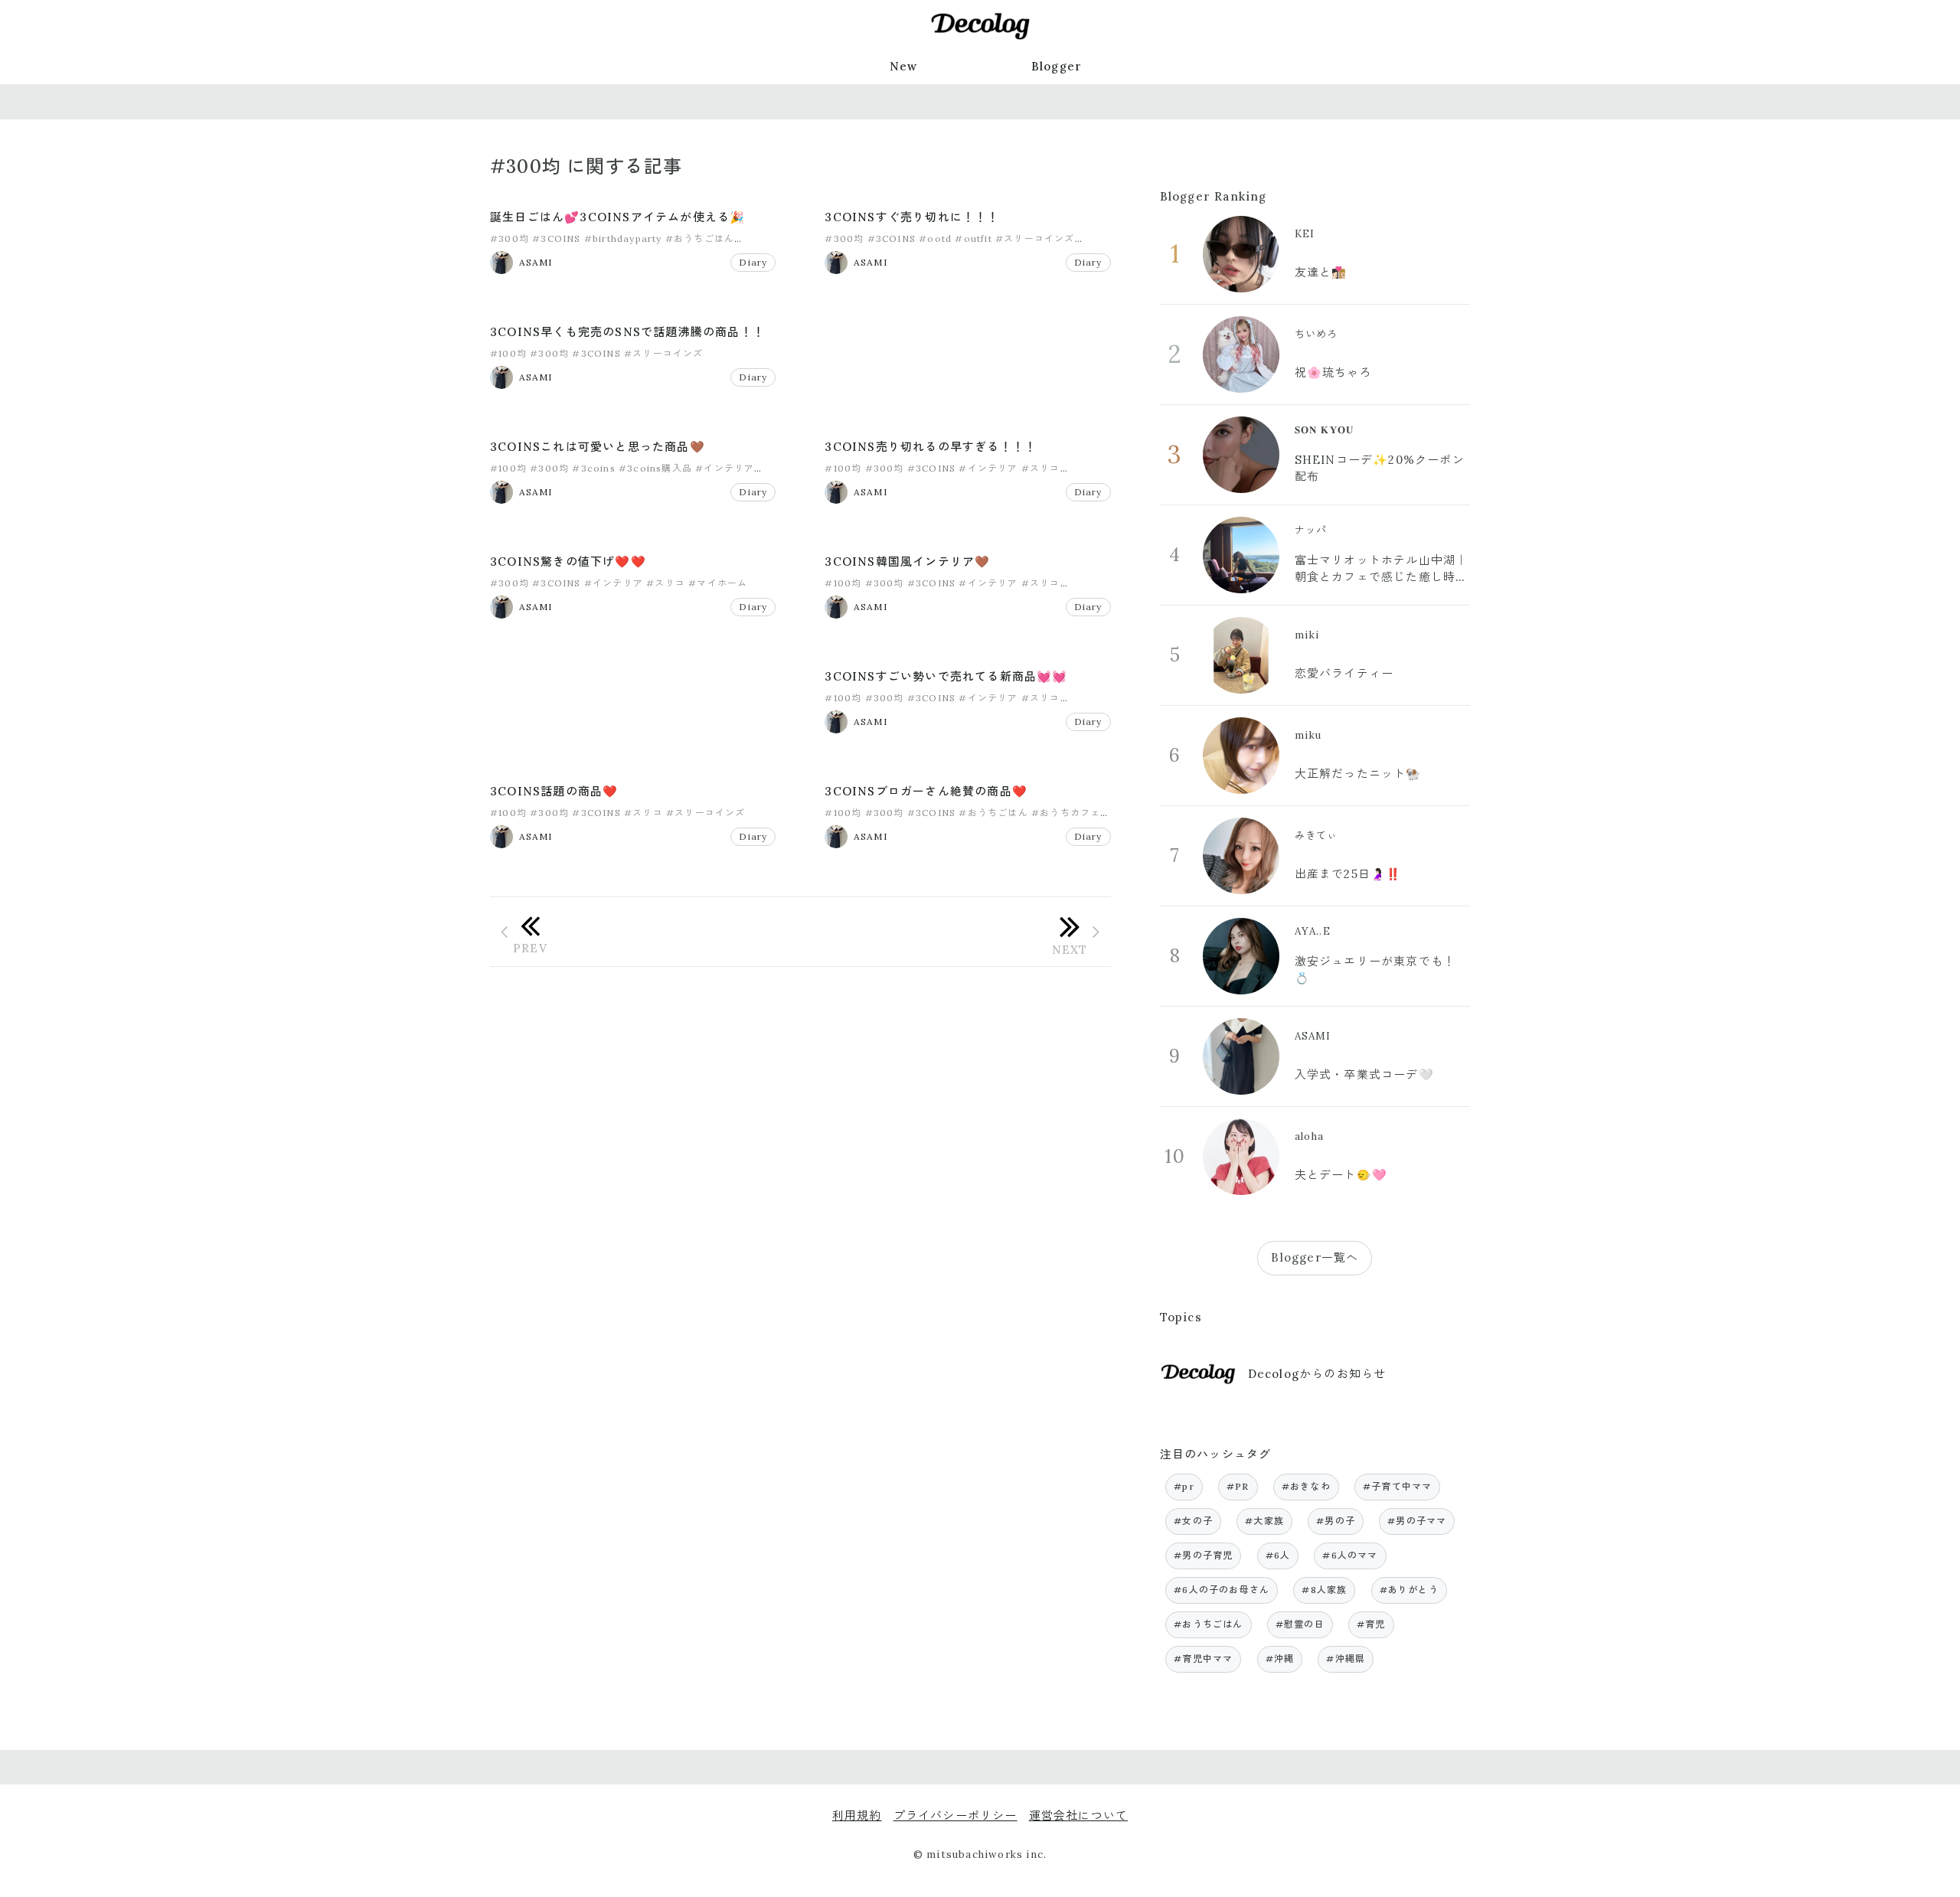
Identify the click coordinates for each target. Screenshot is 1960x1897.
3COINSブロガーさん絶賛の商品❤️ (926, 791)
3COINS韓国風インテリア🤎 (907, 562)
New (904, 66)
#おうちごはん (700, 238)
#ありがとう (1409, 1590)
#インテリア (725, 468)
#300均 (510, 238)
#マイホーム (718, 583)
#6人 (1278, 1555)
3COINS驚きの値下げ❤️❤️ (568, 562)
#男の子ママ (1417, 1521)
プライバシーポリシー (955, 1815)
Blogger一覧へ (1315, 1257)
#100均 (508, 353)
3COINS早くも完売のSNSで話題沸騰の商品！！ (627, 332)
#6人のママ (1350, 1555)
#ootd (935, 238)
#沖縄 (1280, 1659)
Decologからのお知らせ (1317, 1374)
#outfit (973, 238)
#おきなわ (1306, 1486)
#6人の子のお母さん (1222, 1590)
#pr (1184, 1486)
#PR (1238, 1486)
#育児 (1371, 1624)
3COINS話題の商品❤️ (554, 791)
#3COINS (556, 238)
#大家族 (1264, 1521)
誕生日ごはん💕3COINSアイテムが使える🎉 (617, 217)
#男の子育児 (1203, 1555)
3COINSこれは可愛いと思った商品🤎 (598, 447)
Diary (753, 262)
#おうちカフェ (1066, 813)
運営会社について (1079, 1815)
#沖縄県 (1346, 1659)
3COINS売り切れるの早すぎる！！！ (931, 447)
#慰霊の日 (1300, 1624)
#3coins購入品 (655, 468)
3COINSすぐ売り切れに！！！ (912, 217)
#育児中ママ (1203, 1659)
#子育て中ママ (1397, 1486)
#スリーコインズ (1035, 238)
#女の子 (1193, 1521)
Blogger (1057, 66)
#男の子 (1336, 1521)
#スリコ (1041, 468)
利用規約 (857, 1815)
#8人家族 (1324, 1590)
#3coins (593, 468)
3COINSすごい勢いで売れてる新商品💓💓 (946, 676)
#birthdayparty (623, 238)
